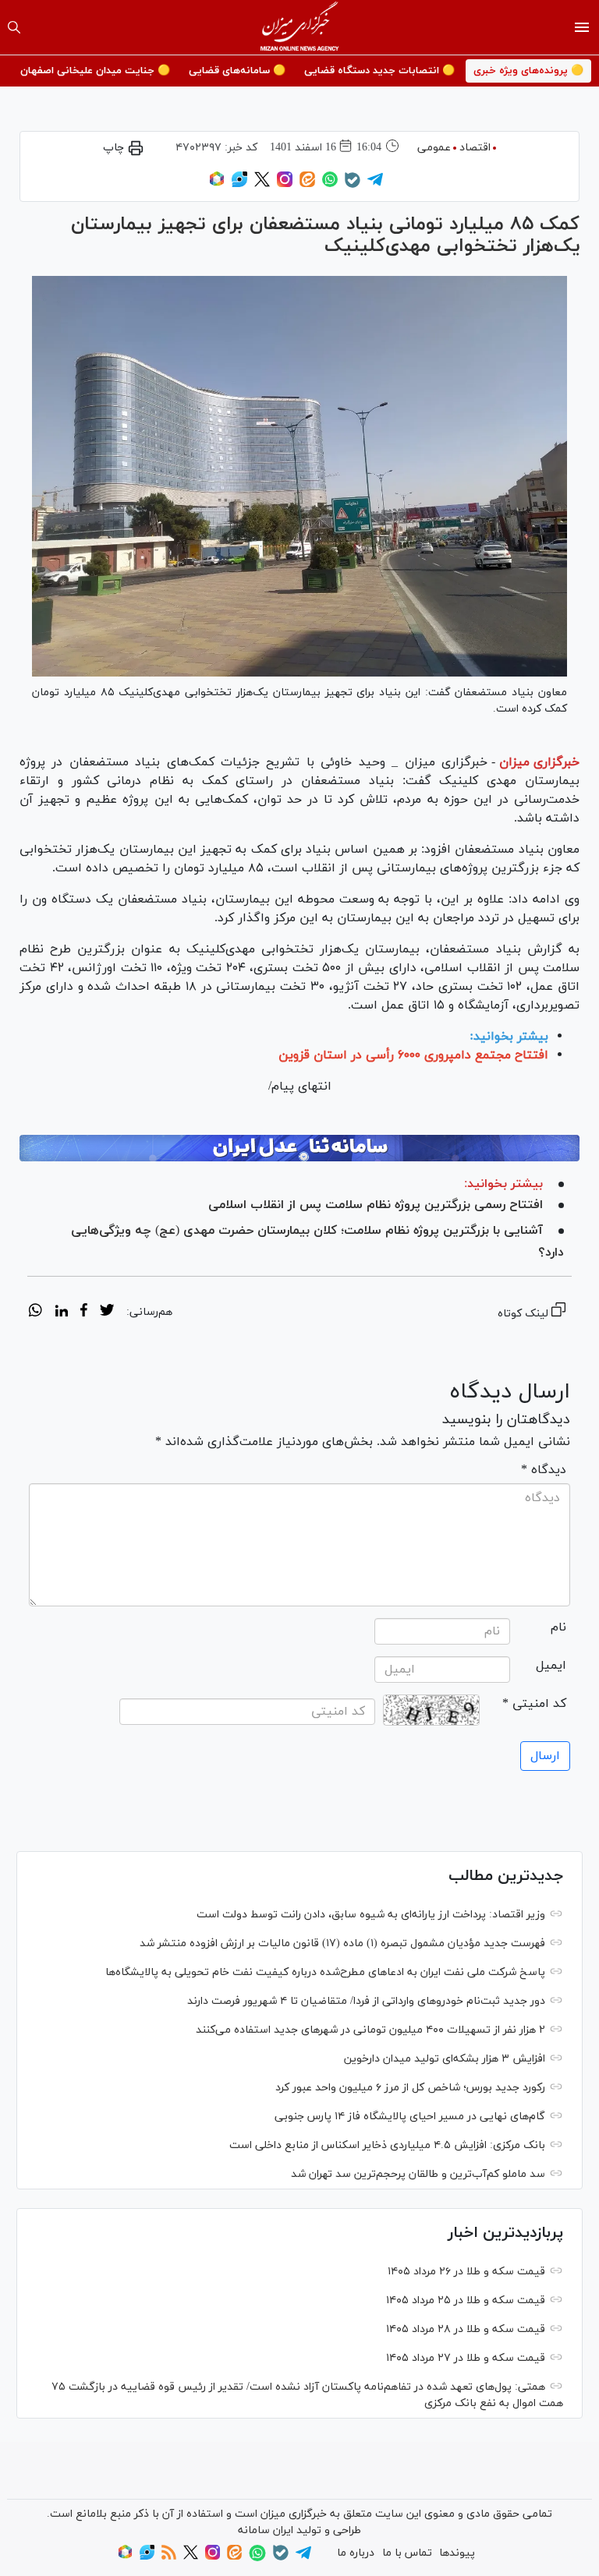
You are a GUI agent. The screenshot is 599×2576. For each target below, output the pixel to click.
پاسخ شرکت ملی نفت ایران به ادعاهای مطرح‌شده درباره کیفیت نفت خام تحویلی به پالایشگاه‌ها (325, 1972)
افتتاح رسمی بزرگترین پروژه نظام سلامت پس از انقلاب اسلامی (376, 1205)
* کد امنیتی (534, 1704)
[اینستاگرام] (285, 184)
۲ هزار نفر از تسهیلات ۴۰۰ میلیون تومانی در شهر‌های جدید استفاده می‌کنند (370, 2030)
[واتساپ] (330, 184)
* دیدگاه (544, 1470)
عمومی (434, 148)
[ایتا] (307, 184)
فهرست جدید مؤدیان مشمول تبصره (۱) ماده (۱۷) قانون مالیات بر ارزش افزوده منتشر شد (342, 1943)
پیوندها (457, 2553)
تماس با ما (407, 2553)
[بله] (353, 185)
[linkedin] (61, 1313)
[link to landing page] (300, 27)
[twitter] (107, 1313)
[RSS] (169, 2557)
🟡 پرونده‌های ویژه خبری (528, 71)
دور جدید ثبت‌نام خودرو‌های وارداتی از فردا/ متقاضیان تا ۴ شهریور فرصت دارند (366, 2001)
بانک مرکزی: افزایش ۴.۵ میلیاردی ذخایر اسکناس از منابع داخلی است (387, 2145)
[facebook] (84, 1313)
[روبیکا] (217, 184)
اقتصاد (475, 148)
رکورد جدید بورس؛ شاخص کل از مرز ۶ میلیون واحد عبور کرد (410, 2088)
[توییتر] (262, 184)
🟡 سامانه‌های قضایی (237, 71)
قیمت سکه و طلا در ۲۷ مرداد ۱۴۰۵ (466, 2358)
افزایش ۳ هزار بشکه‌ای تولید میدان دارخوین (445, 2059)
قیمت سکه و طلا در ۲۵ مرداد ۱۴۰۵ (466, 2300)
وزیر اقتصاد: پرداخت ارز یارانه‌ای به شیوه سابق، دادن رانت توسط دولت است (371, 1915)
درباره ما (356, 2553)
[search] (14, 27)
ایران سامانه (266, 2530)
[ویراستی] (239, 184)
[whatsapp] (35, 1313)
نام (558, 1627)
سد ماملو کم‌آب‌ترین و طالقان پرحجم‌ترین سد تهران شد (418, 2174)
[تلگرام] (375, 184)
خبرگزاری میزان (539, 762)
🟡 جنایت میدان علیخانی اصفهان (95, 71)
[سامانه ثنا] (299, 1148)
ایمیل (551, 1666)
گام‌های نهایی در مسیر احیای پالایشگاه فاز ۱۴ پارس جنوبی (410, 2117)
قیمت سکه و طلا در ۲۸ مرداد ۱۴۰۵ (466, 2329)
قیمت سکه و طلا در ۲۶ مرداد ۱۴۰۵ (466, 2272)
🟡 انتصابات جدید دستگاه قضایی (379, 71)
